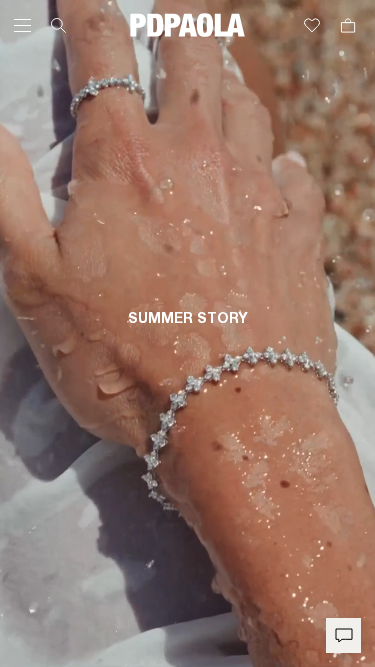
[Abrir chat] (343, 635)
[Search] (58, 25)
